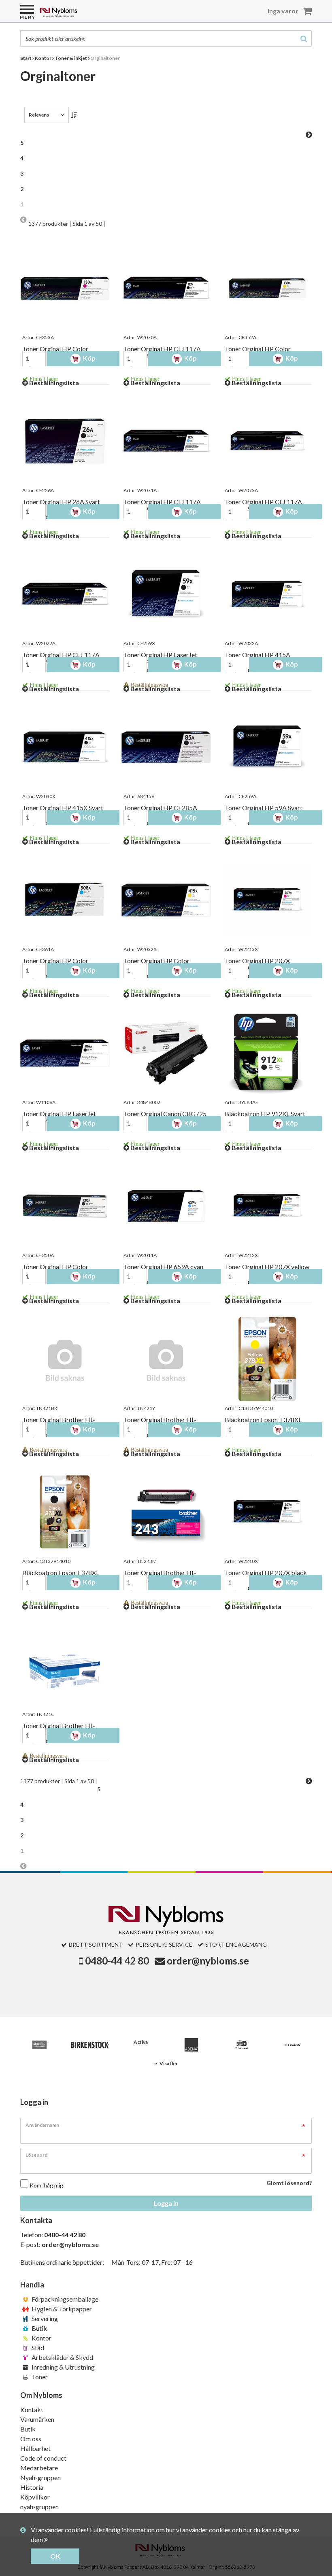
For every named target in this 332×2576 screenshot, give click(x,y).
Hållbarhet (35, 2448)
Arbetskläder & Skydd (62, 2357)
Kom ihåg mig (46, 2185)
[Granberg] (39, 2045)
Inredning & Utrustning (63, 2367)
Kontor (41, 2338)
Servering (44, 2318)
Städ (37, 2348)
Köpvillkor (35, 2497)
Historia (32, 2487)
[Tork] (242, 2045)
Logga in (166, 2203)
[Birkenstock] (90, 2045)
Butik (39, 2328)
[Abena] (191, 2045)
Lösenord (36, 2155)
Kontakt (32, 2409)
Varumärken (37, 2419)
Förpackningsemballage (64, 2299)
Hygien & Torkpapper (61, 2309)
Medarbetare (39, 2468)
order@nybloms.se (208, 1961)
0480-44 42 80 (117, 1961)
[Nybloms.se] (79, 15)
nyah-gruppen (39, 2507)
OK (55, 2556)
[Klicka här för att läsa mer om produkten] (65, 288)
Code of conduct (43, 2458)
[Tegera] (293, 2045)
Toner (39, 2377)
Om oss (31, 2439)
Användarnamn (42, 2125)
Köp (89, 358)
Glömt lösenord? (289, 2183)
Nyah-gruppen (40, 2477)
